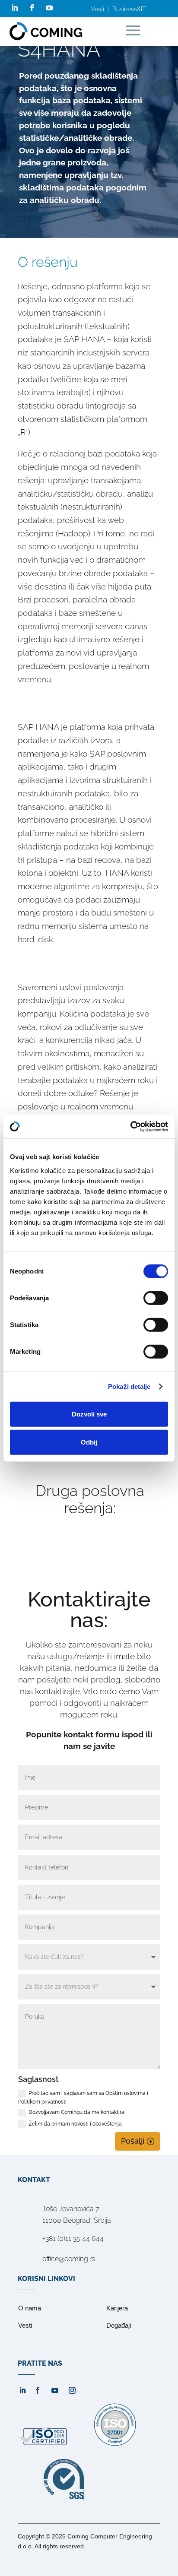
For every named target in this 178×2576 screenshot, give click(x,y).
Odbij (89, 1442)
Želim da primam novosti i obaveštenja (75, 2124)
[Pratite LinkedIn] (15, 8)
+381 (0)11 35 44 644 (73, 2239)
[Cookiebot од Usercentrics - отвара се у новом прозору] (130, 1126)
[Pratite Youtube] (49, 8)
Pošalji (133, 2141)
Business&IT (129, 9)
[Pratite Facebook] (32, 8)
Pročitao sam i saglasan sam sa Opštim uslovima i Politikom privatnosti (83, 2098)
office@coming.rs (69, 2259)
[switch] (156, 1298)
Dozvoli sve (89, 1414)
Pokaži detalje (129, 1386)
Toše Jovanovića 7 (71, 2209)
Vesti (97, 9)
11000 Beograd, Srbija (77, 2220)
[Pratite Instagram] (72, 2390)
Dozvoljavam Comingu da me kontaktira (76, 2112)
